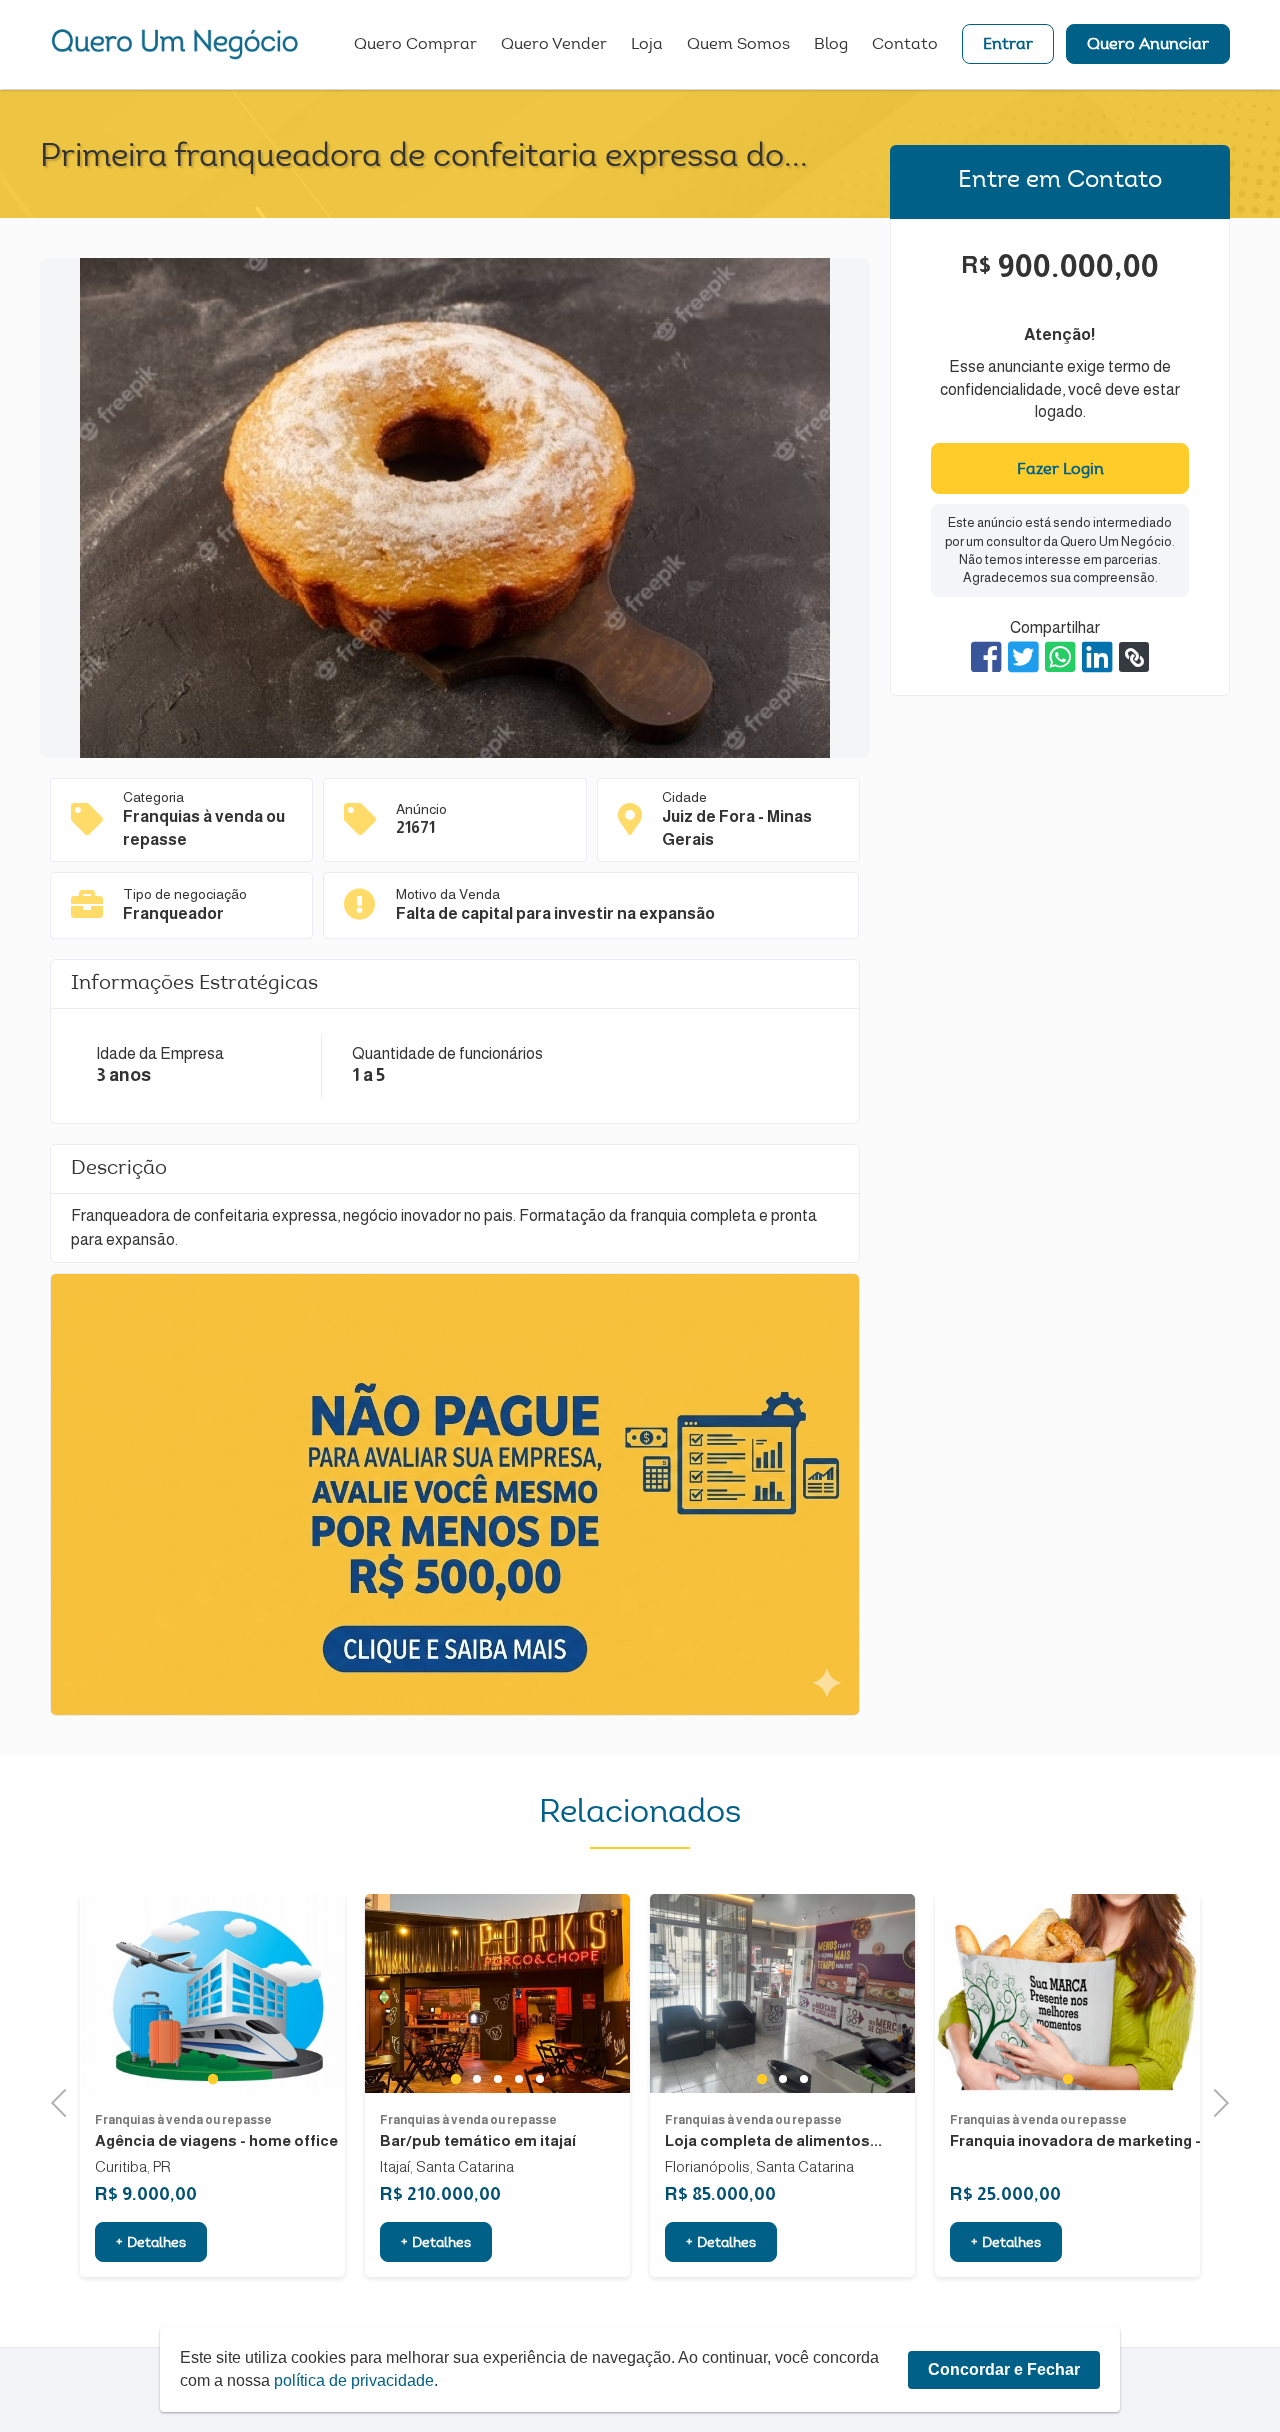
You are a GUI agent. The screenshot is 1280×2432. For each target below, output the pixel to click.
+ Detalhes (151, 2244)
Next (1215, 2100)
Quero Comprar (415, 45)
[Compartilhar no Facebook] (986, 657)
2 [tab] (476, 2079)
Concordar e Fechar (1004, 2369)
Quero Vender (554, 45)
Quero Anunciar (1148, 45)
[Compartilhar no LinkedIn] (1097, 657)
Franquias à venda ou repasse (183, 2120)
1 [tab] (212, 2078)
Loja (647, 45)
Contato (905, 45)
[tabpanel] (212, 1993)
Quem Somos (738, 45)
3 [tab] (497, 2079)
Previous (65, 2100)
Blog (831, 45)
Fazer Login (1060, 470)
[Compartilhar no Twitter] (1023, 657)
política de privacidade (354, 2380)
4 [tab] (518, 2079)
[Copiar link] (1134, 657)
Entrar (1008, 45)
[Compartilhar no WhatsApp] (1060, 657)
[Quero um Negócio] (175, 44)
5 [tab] (539, 2079)
